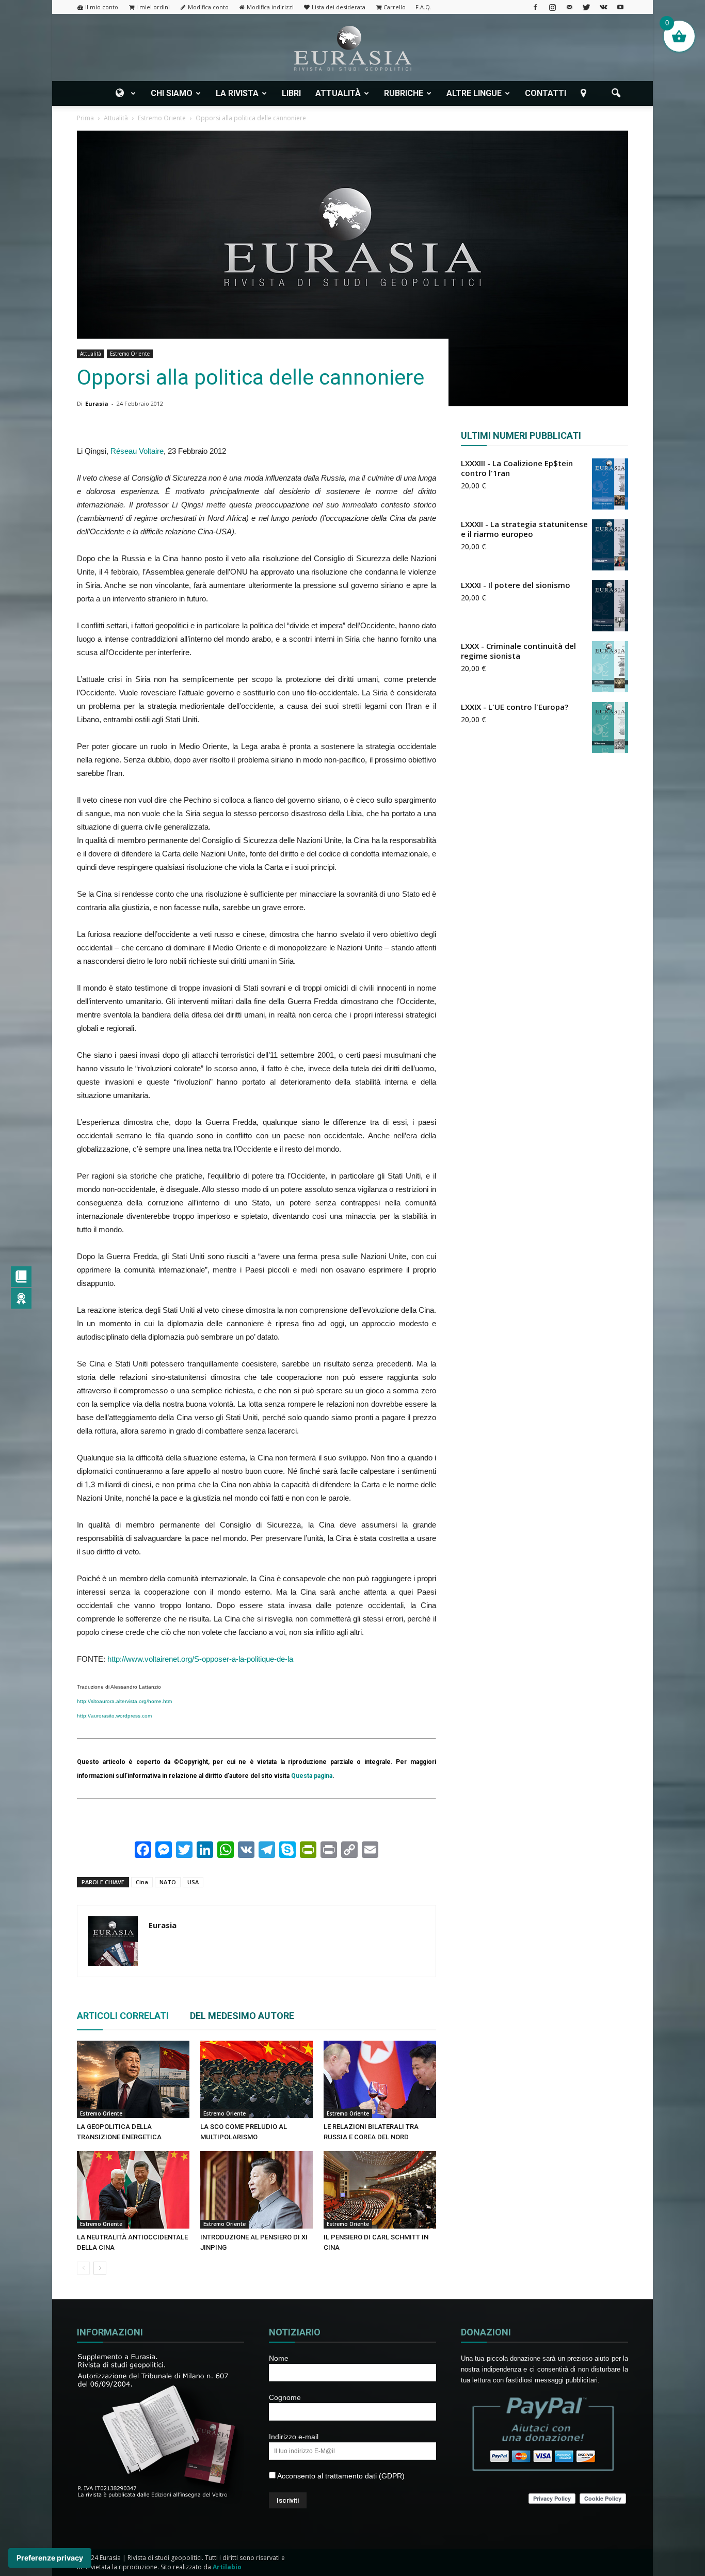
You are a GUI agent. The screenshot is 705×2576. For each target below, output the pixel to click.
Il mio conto (102, 7)
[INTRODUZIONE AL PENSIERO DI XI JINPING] (257, 2190)
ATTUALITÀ (338, 93)
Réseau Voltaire (137, 451)
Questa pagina (312, 1776)
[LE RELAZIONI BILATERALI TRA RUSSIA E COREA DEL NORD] (380, 2079)
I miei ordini (153, 7)
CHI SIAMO (172, 93)
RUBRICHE (404, 93)
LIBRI (291, 93)
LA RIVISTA (237, 93)
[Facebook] (535, 7)
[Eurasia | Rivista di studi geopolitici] (352, 48)
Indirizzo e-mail (294, 2437)
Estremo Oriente (130, 354)
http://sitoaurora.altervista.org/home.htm (124, 1701)
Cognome (285, 2397)
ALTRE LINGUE (474, 93)
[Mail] (569, 7)
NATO (168, 1882)
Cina (142, 1882)
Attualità (91, 354)
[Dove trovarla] (585, 93)
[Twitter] (586, 7)
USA (193, 1882)
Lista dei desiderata (339, 7)
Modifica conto (208, 7)
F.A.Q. (423, 7)
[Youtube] (620, 7)
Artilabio (227, 2567)
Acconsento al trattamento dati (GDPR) (340, 2476)
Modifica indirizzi (270, 7)
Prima (85, 118)
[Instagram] (552, 7)
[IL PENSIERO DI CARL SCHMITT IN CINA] (380, 2190)
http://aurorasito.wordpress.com (114, 1716)
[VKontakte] (603, 7)
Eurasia (97, 403)
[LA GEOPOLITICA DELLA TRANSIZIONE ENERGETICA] (133, 2079)
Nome (279, 2358)
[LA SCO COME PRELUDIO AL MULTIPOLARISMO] (257, 2079)
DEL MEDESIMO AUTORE (242, 2016)
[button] (616, 93)
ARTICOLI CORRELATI (123, 2016)
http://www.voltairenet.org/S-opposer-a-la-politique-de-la (200, 1659)
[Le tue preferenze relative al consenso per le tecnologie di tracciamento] (50, 2558)
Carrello (395, 7)
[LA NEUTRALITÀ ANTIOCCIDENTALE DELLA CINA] (133, 2190)
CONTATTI (546, 93)
